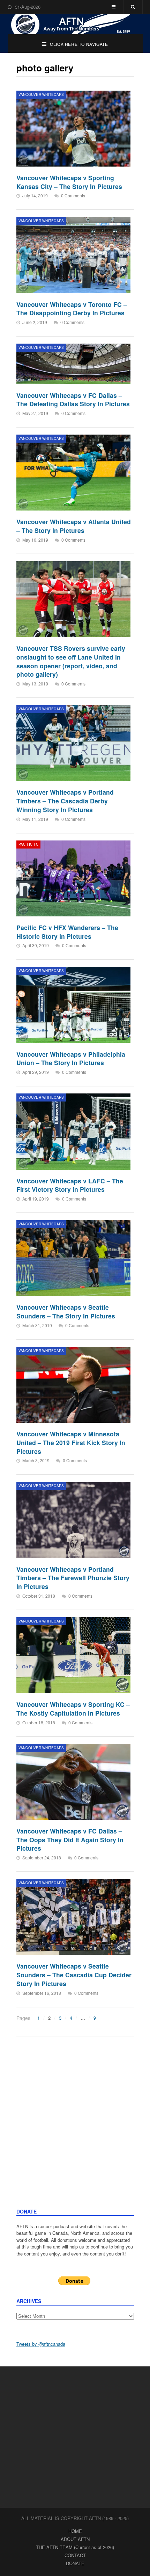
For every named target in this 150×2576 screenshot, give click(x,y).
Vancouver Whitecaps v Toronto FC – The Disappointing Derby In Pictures (72, 309)
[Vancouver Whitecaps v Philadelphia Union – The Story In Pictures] (73, 1005)
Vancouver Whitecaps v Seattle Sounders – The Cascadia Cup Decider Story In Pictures (74, 1975)
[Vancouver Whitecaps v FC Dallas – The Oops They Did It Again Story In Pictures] (73, 1782)
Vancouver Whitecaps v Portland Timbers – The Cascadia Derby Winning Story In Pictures (65, 801)
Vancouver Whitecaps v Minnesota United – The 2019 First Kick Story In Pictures (71, 1442)
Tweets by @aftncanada (41, 2344)
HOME (75, 2531)
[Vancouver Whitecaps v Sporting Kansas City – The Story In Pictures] (73, 129)
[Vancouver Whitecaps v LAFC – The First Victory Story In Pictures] (73, 1131)
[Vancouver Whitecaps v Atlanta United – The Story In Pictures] (73, 473)
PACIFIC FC (29, 844)
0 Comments (73, 195)
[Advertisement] (75, 2129)
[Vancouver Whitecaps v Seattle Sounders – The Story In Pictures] (73, 1258)
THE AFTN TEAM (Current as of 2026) (75, 2547)
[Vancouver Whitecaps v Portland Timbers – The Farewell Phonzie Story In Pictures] (73, 1520)
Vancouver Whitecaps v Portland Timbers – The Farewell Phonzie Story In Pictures (73, 1578)
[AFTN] (75, 24)
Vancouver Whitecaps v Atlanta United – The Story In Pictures (74, 526)
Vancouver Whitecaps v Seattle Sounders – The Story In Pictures (66, 1311)
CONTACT (75, 2555)
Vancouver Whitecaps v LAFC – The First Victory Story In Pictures (70, 1185)
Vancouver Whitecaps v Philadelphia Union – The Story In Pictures (71, 1058)
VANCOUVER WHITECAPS (41, 94)
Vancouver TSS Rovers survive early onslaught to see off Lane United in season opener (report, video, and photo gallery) (71, 661)
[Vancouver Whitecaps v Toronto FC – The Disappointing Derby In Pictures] (73, 255)
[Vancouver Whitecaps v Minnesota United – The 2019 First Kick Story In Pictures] (73, 1385)
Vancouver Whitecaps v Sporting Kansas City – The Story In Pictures (69, 182)
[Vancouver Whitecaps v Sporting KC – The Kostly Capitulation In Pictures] (73, 1655)
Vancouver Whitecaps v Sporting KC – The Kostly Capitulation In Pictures (73, 1709)
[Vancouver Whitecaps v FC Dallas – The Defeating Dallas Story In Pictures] (73, 364)
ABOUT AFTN (75, 2539)
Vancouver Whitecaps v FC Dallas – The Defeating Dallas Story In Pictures (73, 400)
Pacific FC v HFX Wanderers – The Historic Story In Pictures (67, 932)
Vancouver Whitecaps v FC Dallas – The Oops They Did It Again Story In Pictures (70, 1839)
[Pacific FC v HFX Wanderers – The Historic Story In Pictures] (73, 878)
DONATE (75, 2563)
